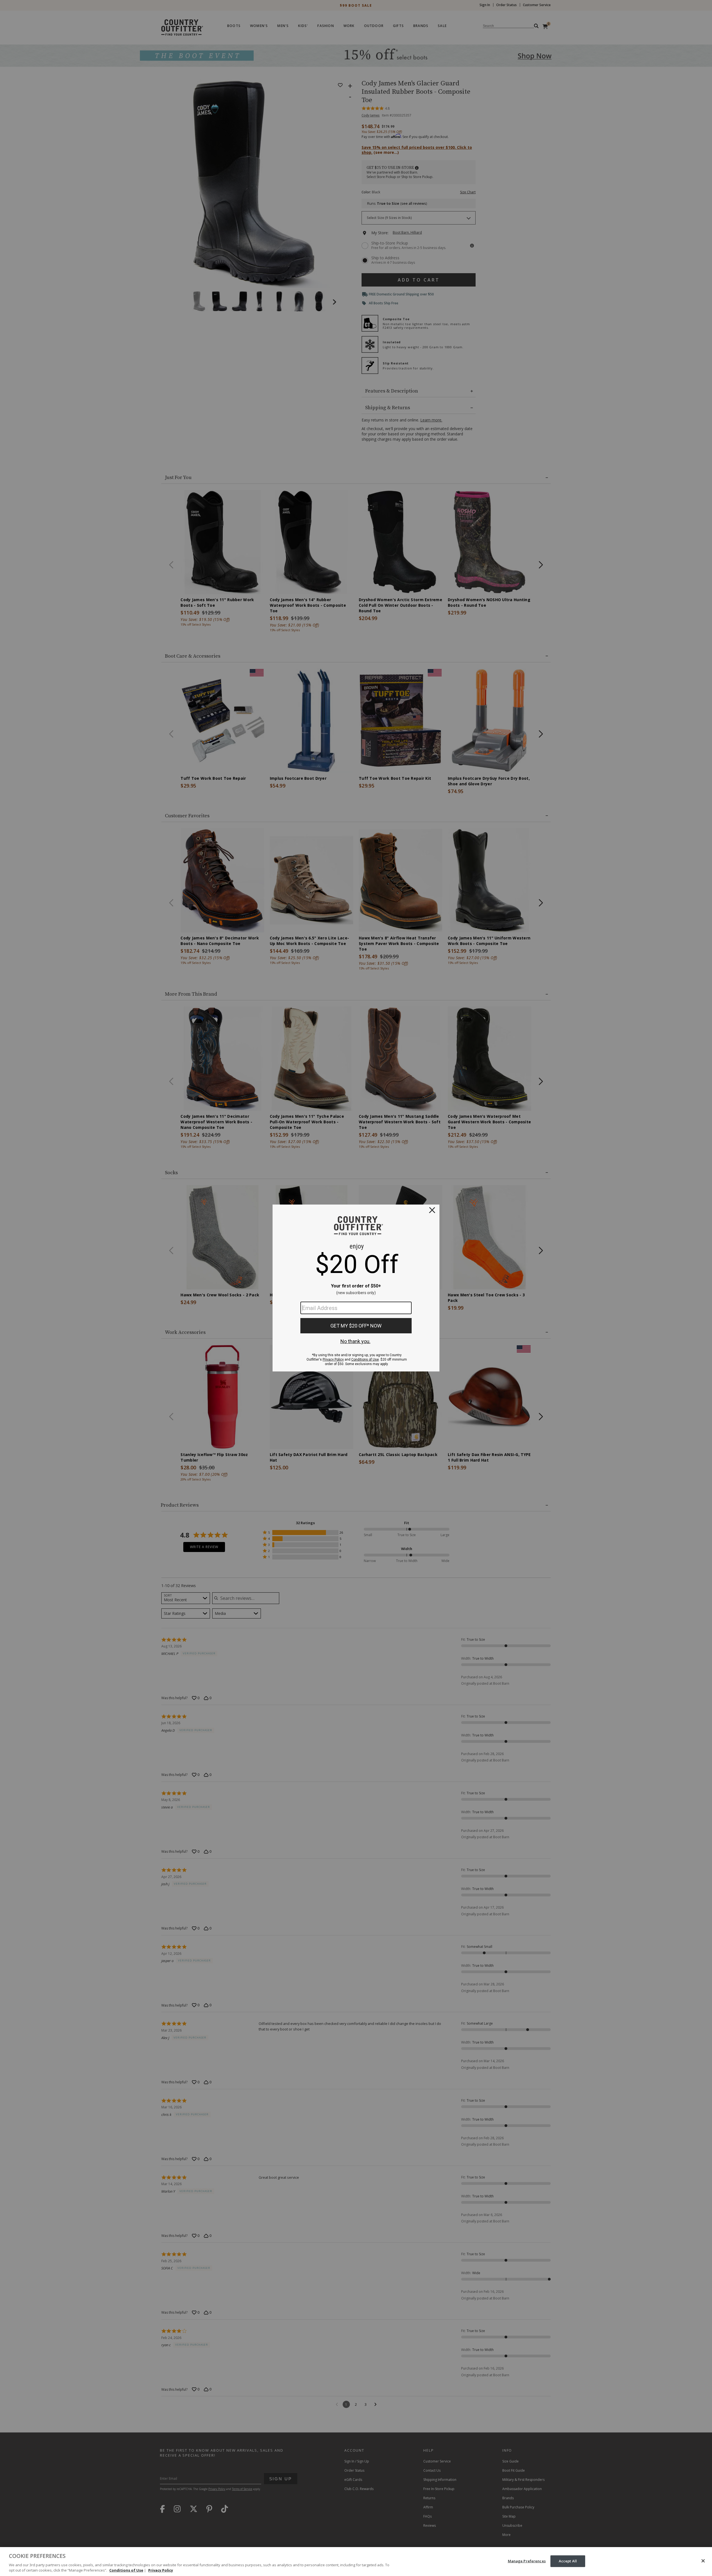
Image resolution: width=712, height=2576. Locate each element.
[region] (356, 2562)
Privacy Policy (161, 2570)
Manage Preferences (527, 2561)
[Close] (703, 2561)
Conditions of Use (126, 2570)
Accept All (568, 2561)
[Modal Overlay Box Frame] (356, 1288)
